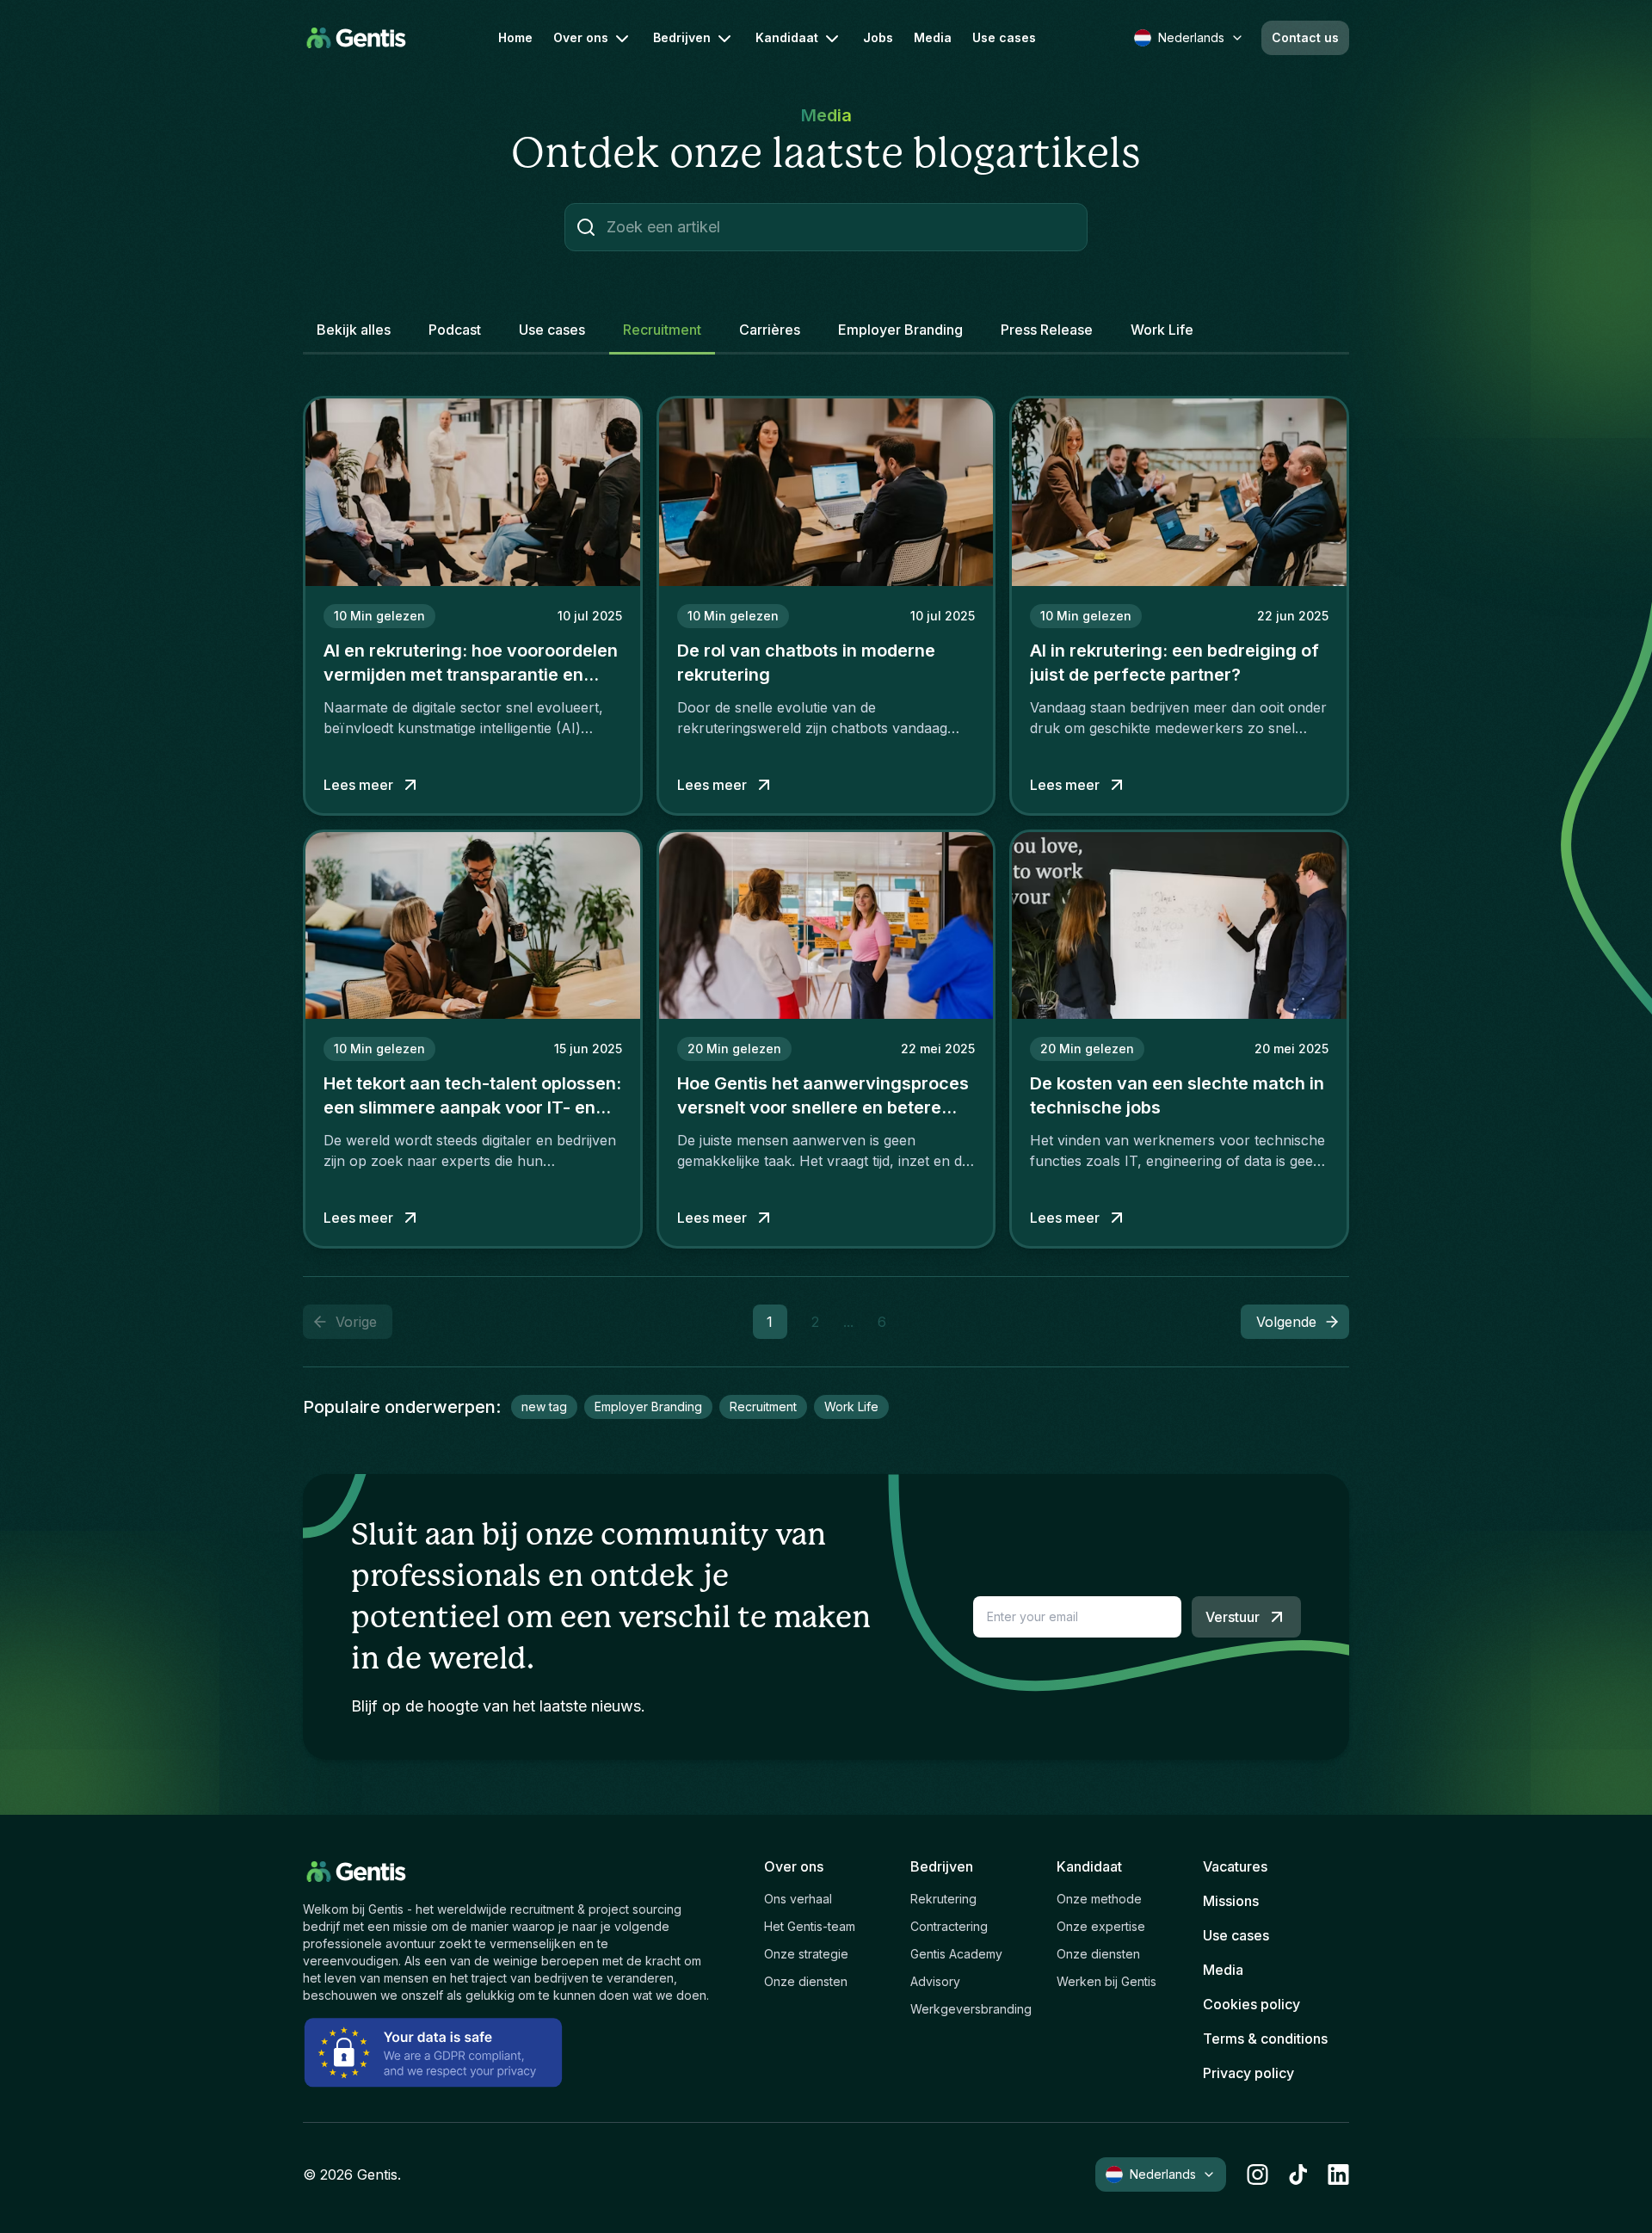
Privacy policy (1248, 2073)
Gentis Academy (956, 1954)
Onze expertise (1101, 1926)
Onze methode (1099, 1899)
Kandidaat (787, 37)
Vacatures (1235, 1866)
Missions (1231, 1901)
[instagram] (1257, 2174)
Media (933, 38)
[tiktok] (1298, 2174)
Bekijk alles (354, 330)
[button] (1295, 1322)
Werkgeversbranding (971, 2009)
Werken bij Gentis (1106, 1981)
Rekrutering (943, 1899)
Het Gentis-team (810, 1926)
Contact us (1305, 37)
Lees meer (358, 785)
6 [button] (882, 1322)
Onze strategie (806, 1954)
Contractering (949, 1926)
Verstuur (1233, 1617)
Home (515, 38)
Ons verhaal (798, 1899)
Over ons (581, 37)
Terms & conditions (1265, 2039)
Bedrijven (682, 37)
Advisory (935, 1981)
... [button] (848, 1322)
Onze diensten (806, 1981)
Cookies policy (1251, 2004)
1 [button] (770, 1322)
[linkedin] (1338, 2174)
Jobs (878, 38)
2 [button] (815, 1322)
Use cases (1004, 38)
